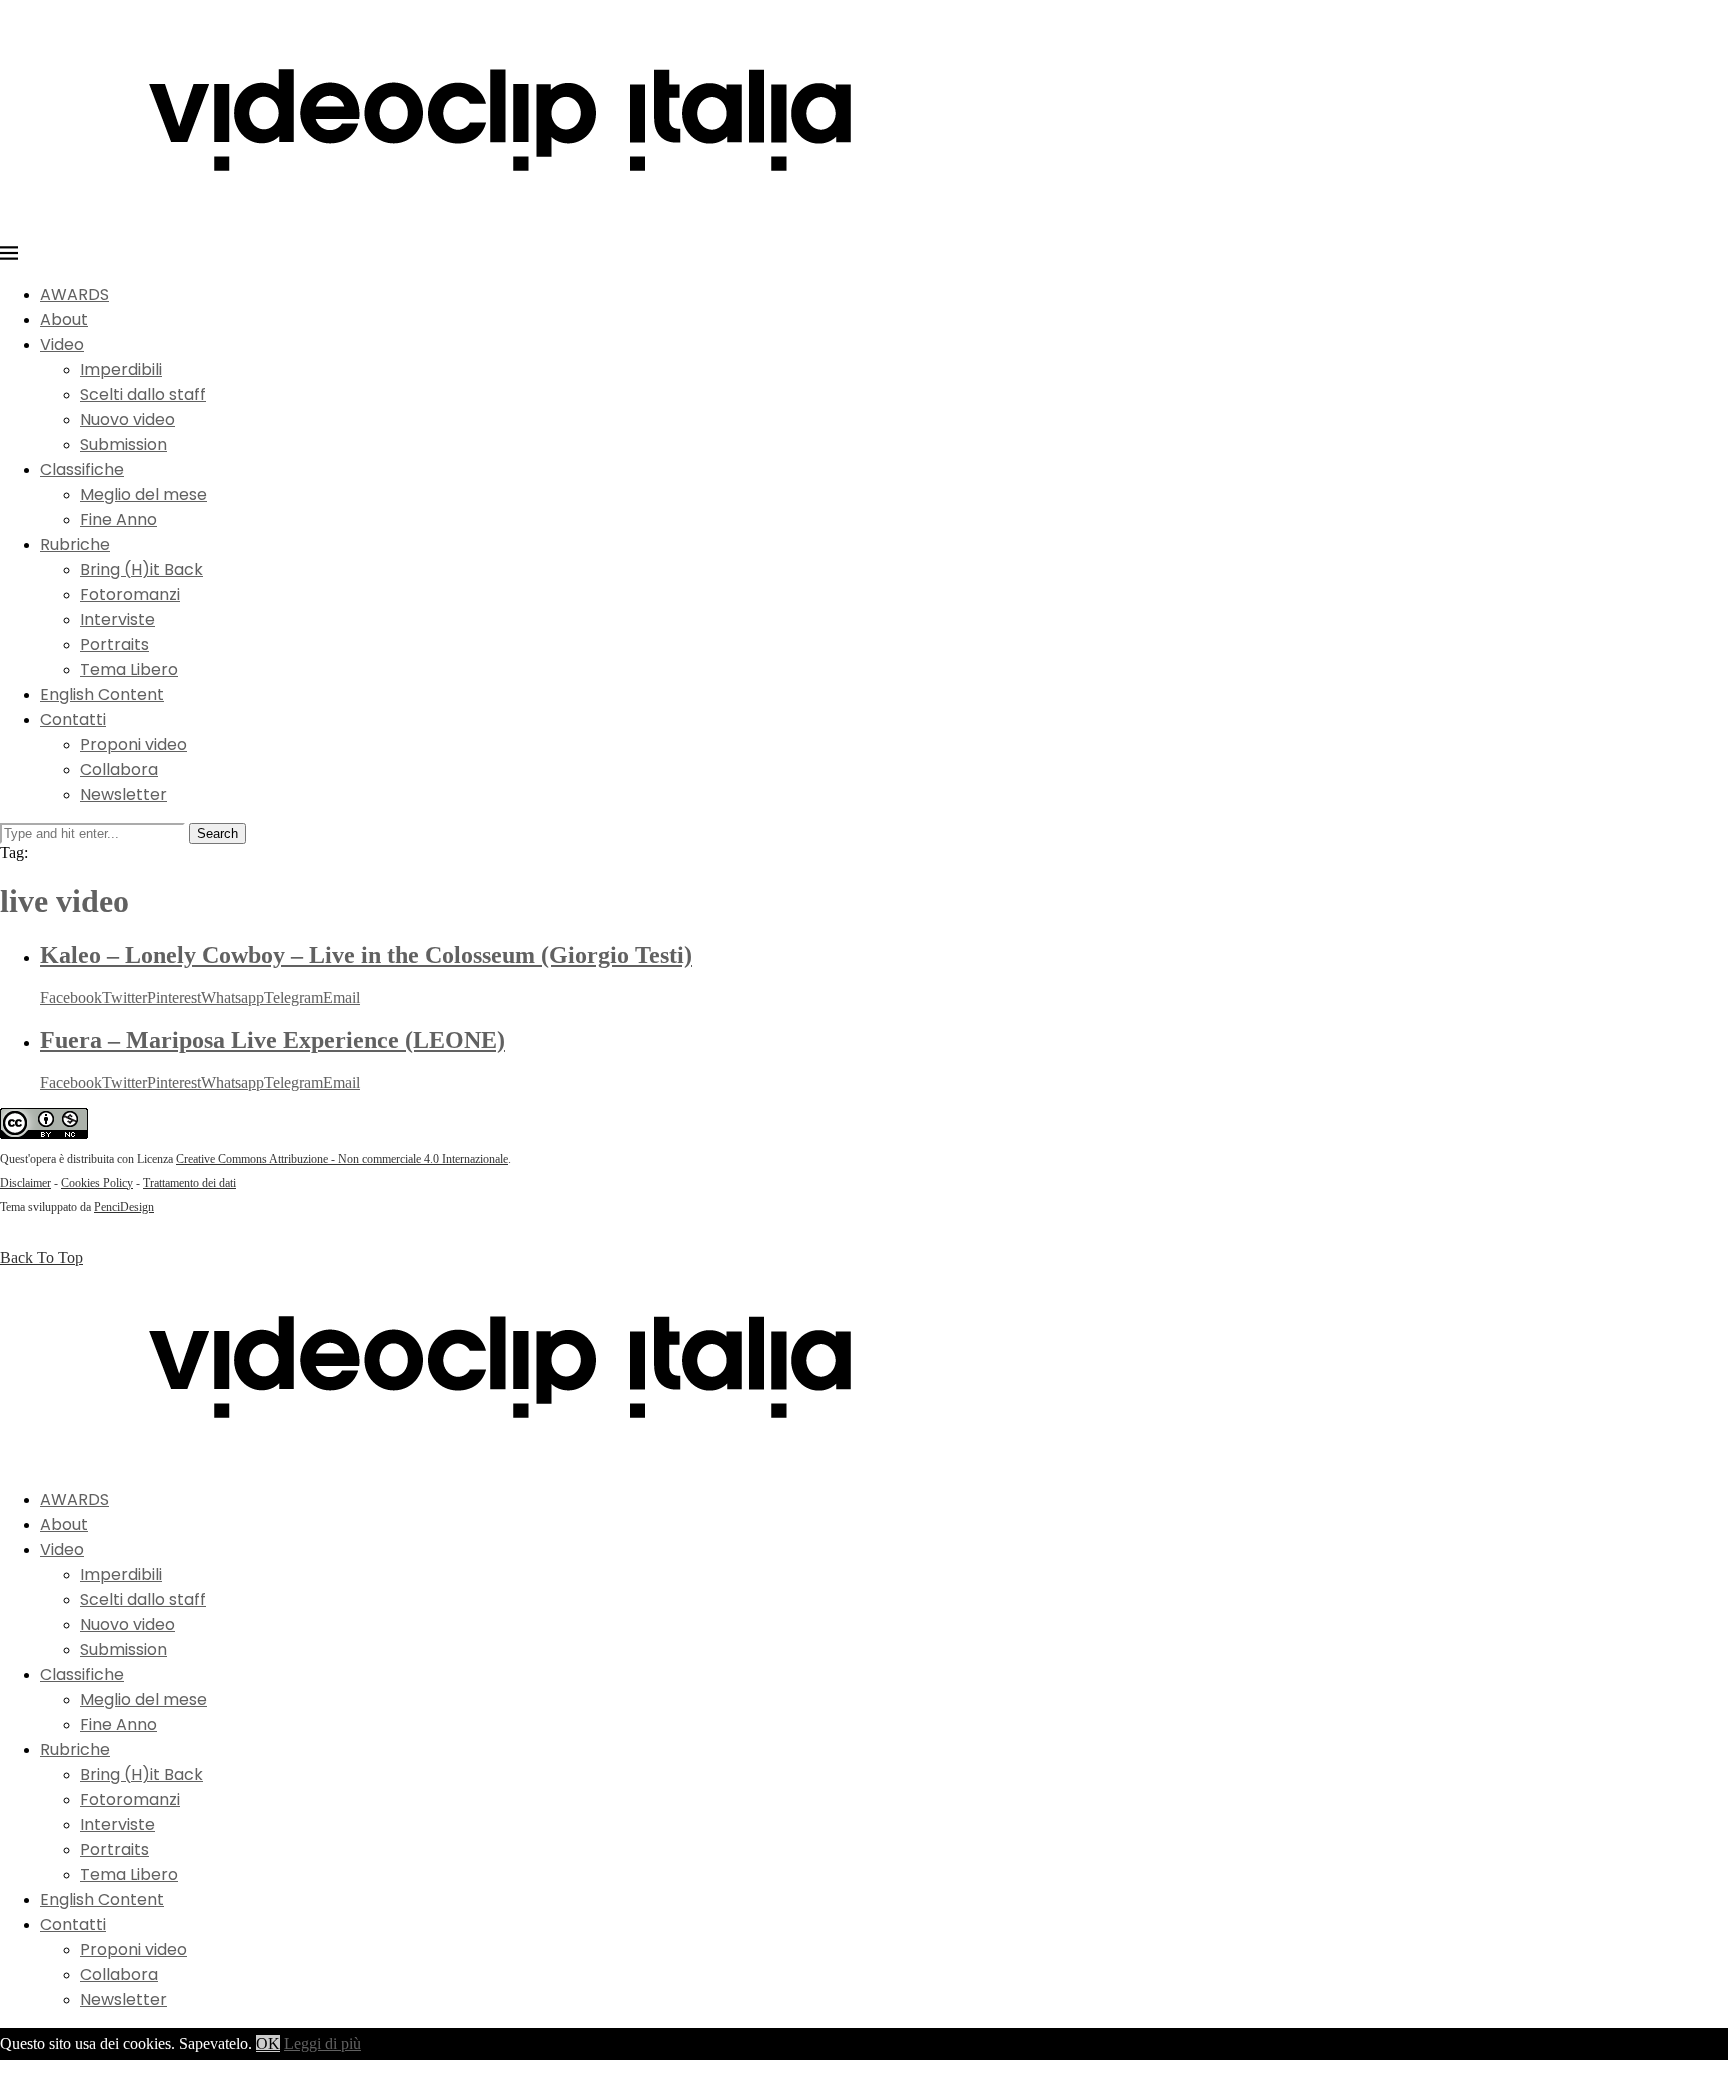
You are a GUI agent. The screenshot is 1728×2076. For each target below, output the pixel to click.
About (64, 319)
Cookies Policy (97, 1183)
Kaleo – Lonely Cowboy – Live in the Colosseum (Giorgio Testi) (366, 955)
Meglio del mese (143, 494)
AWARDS (74, 294)
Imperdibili (121, 369)
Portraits (114, 644)
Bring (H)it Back (141, 569)
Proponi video (133, 744)
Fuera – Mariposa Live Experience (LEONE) (272, 1040)
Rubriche (75, 544)
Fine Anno (118, 519)
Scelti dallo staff (143, 394)
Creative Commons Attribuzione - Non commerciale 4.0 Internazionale (342, 1159)
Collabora (119, 769)
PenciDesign (124, 1207)
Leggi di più (322, 2043)
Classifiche (82, 469)
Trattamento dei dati (189, 1183)
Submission (123, 444)
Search (217, 833)
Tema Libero (129, 669)
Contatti (73, 719)
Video (62, 344)
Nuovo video (127, 419)
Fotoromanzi (130, 594)
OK (268, 2043)
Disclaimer (25, 1183)
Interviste (117, 619)
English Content (102, 694)
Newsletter (123, 794)
